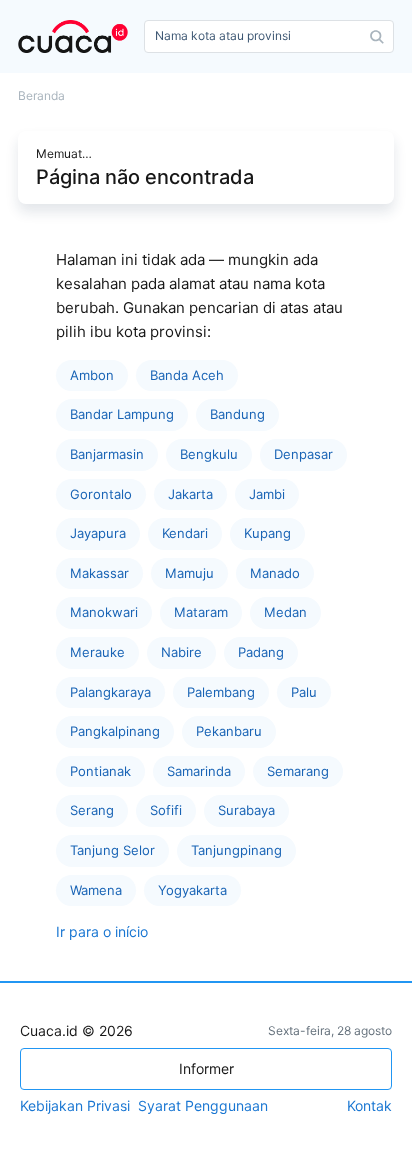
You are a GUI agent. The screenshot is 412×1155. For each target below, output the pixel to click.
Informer (206, 1068)
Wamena (96, 890)
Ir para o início (102, 931)
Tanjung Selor (112, 850)
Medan (285, 612)
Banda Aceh (187, 375)
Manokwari (104, 612)
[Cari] (377, 37)
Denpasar (303, 454)
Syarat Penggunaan (203, 1106)
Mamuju (189, 573)
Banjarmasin (107, 454)
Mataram (201, 612)
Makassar (99, 573)
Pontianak (100, 771)
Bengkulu (209, 454)
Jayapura (98, 533)
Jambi (267, 494)
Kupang (267, 533)
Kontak (369, 1106)
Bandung (237, 414)
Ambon (92, 375)
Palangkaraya (110, 692)
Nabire (181, 652)
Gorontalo (101, 494)
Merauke (97, 652)
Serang (92, 810)
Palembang (221, 692)
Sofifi (166, 810)
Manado (275, 573)
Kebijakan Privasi (75, 1106)
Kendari (185, 533)
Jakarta (190, 494)
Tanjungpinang (236, 850)
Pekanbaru (229, 731)
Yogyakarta (192, 890)
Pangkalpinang (115, 731)
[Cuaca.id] (77, 36)
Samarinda (199, 771)
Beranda (41, 96)
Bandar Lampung (122, 414)
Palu (304, 692)
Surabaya (246, 810)
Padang (261, 652)
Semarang (298, 771)
